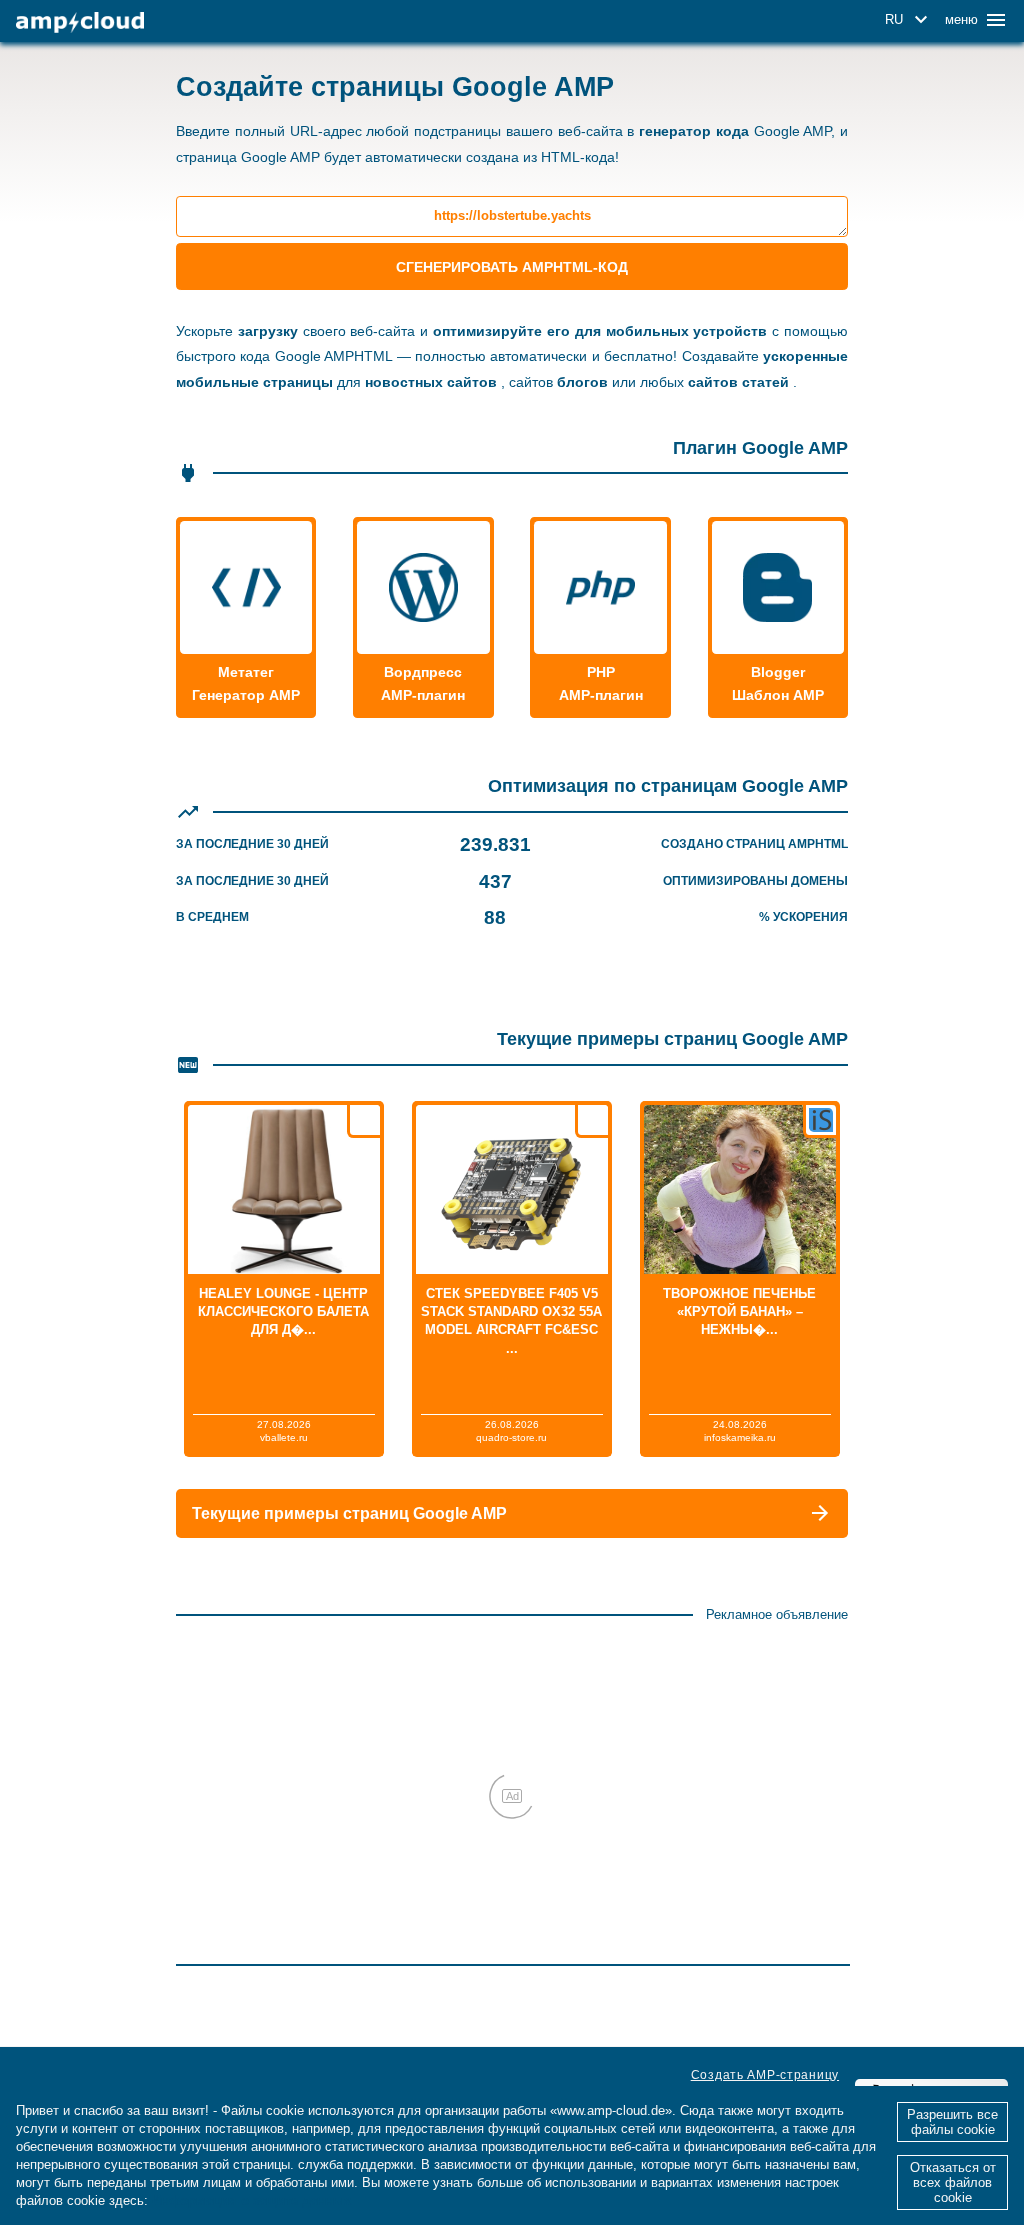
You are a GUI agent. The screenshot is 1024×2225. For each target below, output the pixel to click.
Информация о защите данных (251, 2200)
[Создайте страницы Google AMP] (80, 22)
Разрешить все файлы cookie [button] (952, 2122)
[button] (909, 20)
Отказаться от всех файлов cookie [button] (953, 2182)
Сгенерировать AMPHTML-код (512, 267)
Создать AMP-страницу (765, 2075)
